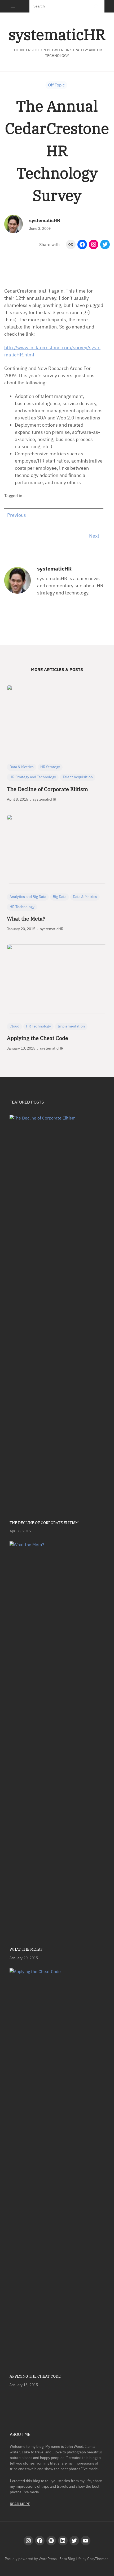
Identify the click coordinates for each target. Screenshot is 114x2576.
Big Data (60, 897)
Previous (17, 515)
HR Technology (22, 907)
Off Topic (56, 85)
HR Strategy (50, 767)
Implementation (71, 1026)
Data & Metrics (22, 767)
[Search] (96, 6)
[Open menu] (13, 6)
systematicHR (57, 34)
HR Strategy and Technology (33, 777)
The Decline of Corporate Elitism (47, 789)
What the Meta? (26, 919)
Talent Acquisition (78, 777)
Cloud (14, 1026)
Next (94, 536)
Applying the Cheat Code (38, 1038)
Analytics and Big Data (28, 897)
